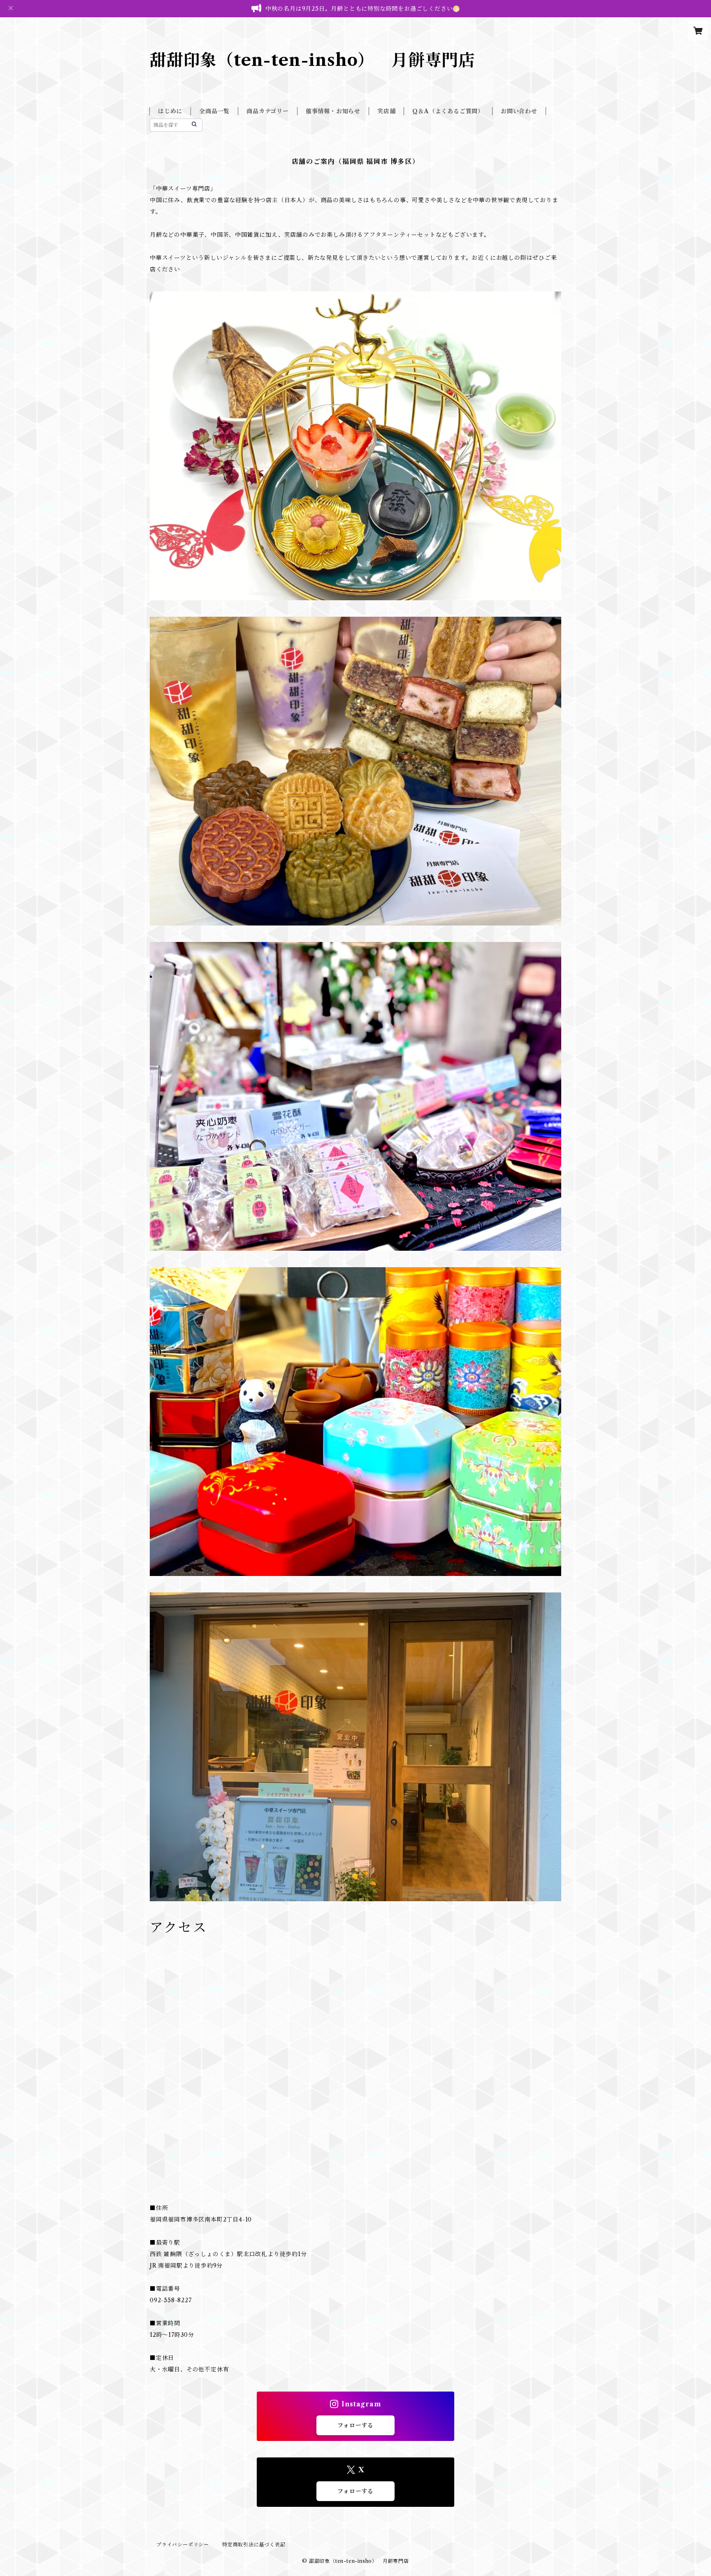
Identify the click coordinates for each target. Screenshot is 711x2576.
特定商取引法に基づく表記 (254, 2545)
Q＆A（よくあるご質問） (448, 111)
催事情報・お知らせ (333, 111)
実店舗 (386, 111)
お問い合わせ (519, 111)
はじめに (170, 111)
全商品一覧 (214, 111)
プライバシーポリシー (183, 2545)
